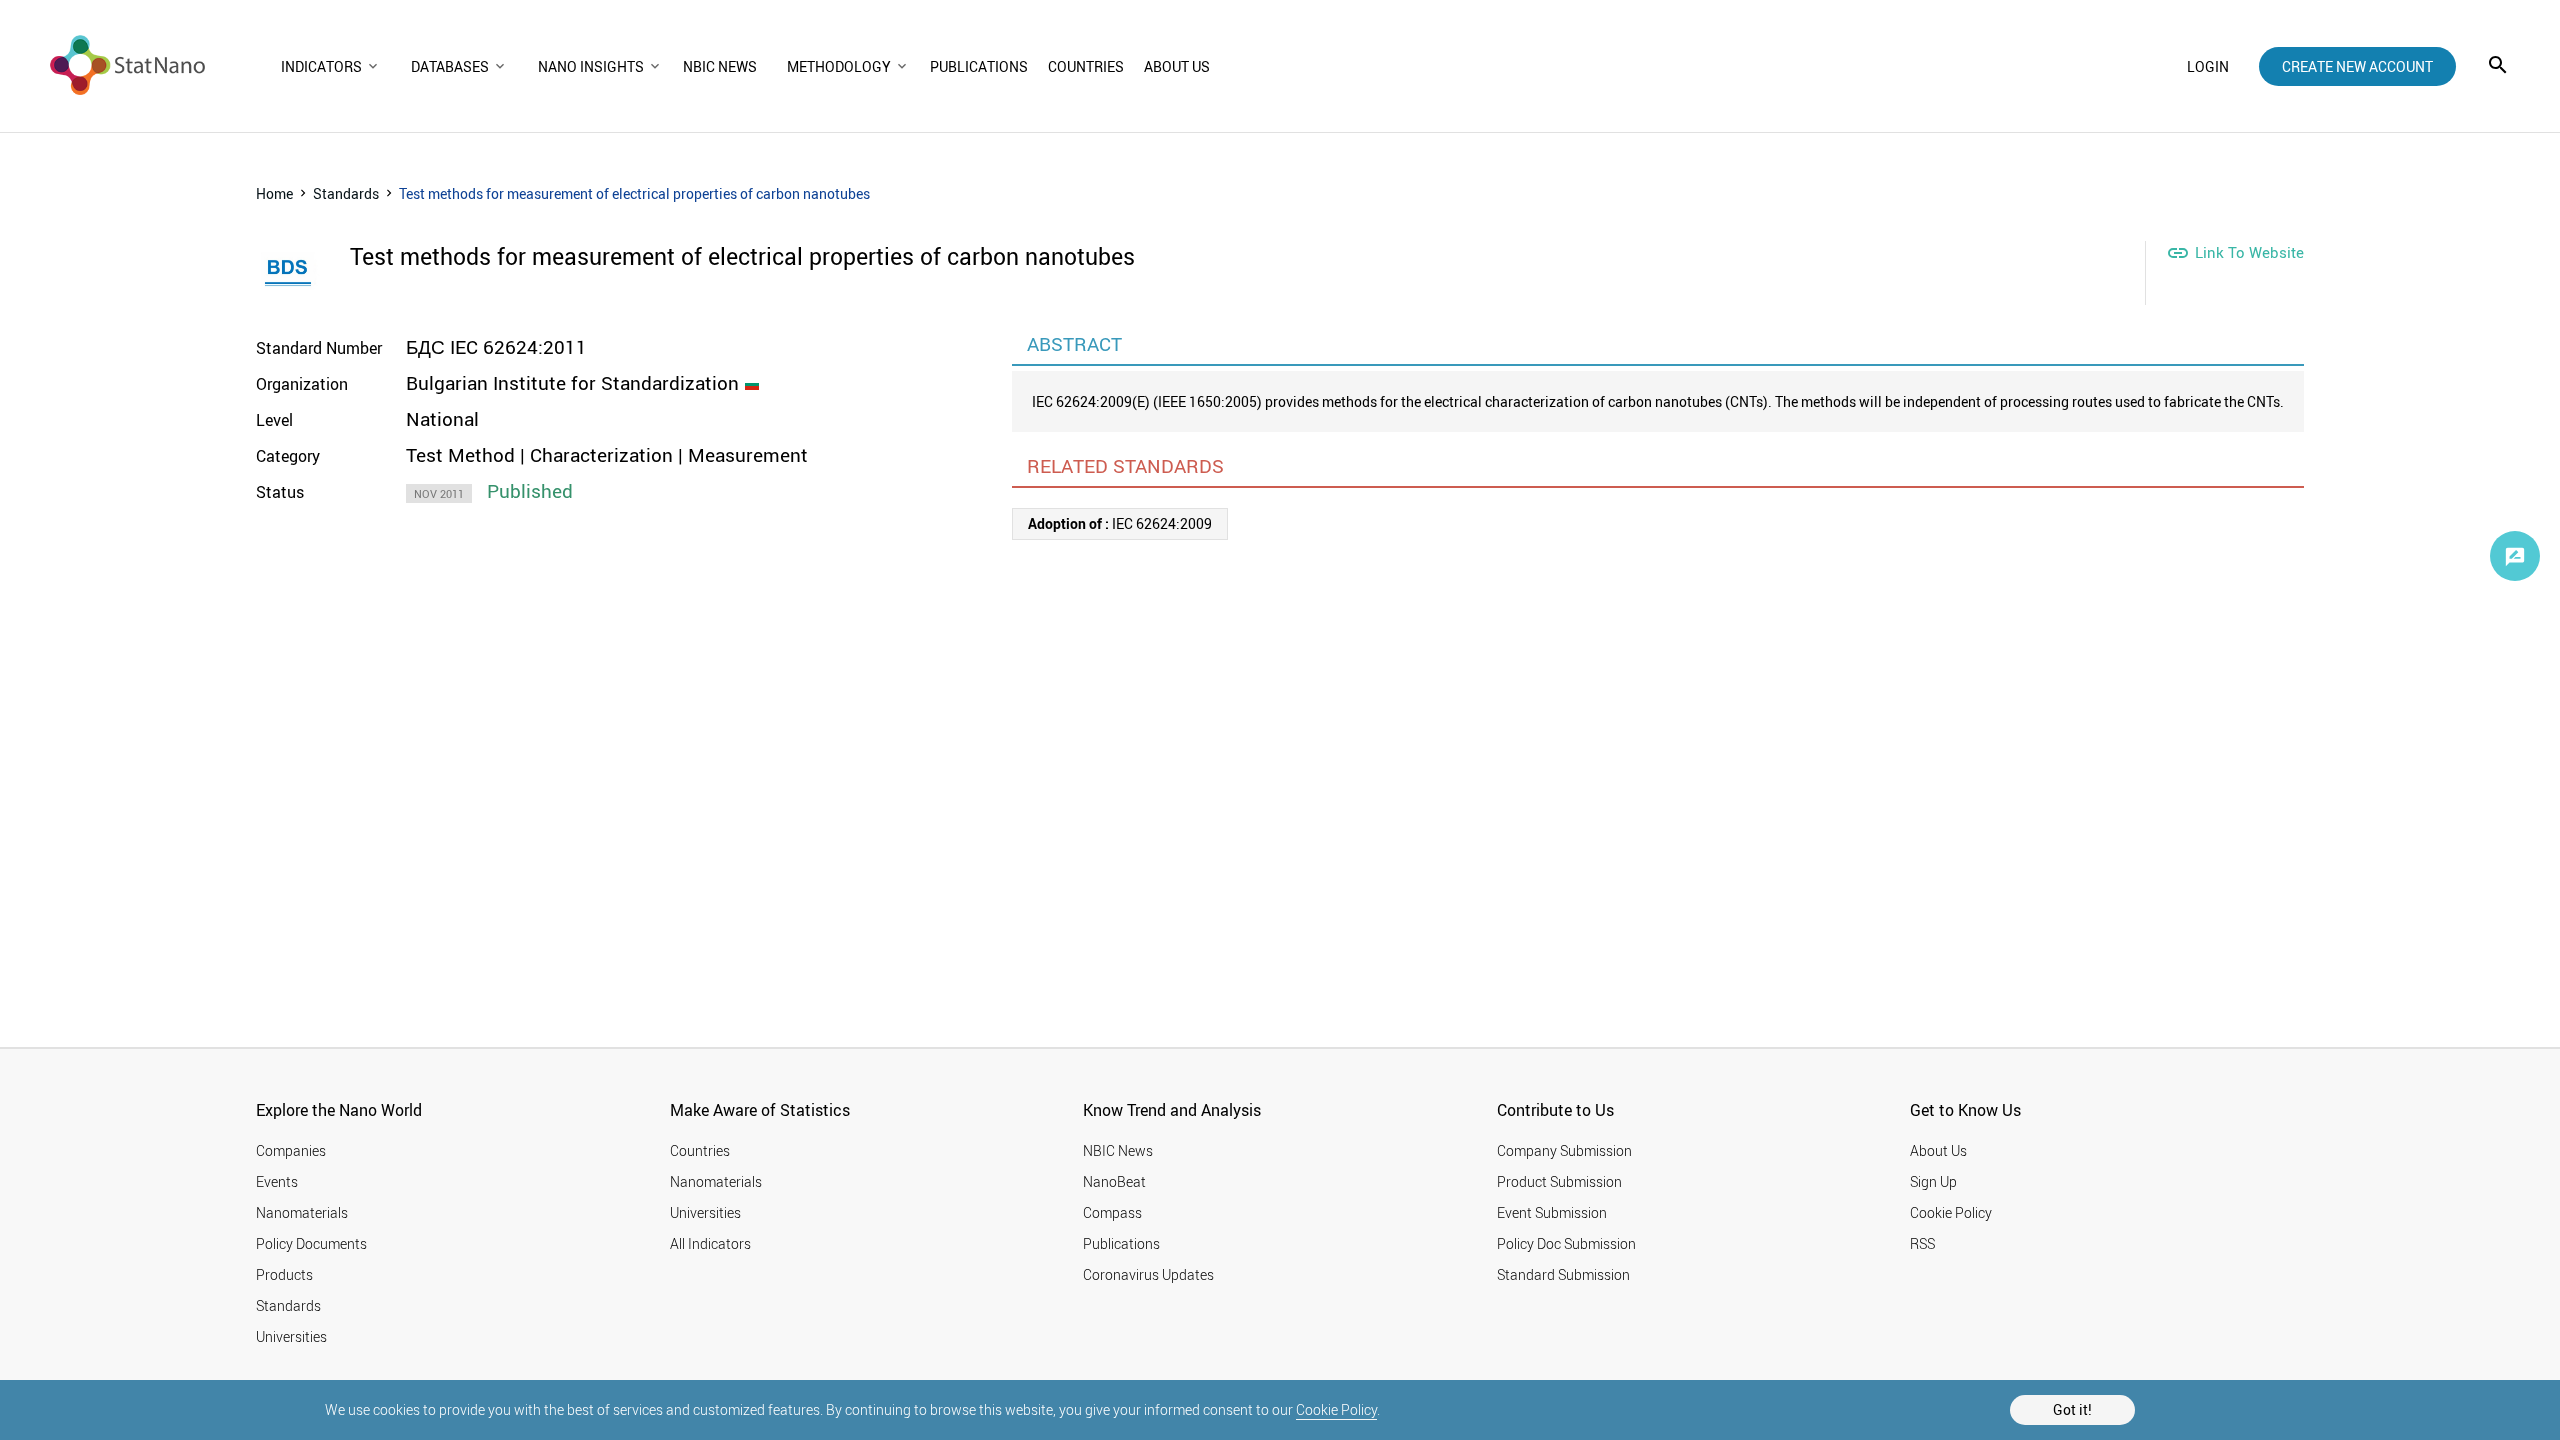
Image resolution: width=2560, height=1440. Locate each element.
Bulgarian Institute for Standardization (572, 383)
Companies (291, 1150)
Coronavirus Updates (1148, 1274)
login (2208, 66)
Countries (700, 1150)
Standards (346, 193)
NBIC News (1118, 1150)
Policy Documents (311, 1243)
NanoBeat (1114, 1181)
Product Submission (1559, 1181)
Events (277, 1181)
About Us (1938, 1150)
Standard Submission (1563, 1274)
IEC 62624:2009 (1120, 523)
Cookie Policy (1336, 1409)
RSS (1922, 1243)
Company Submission (1564, 1150)
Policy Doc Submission (1566, 1243)
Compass (1112, 1212)
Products (284, 1274)
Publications (1121, 1243)
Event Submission (1552, 1212)
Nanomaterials (302, 1212)
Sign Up (1933, 1181)
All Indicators (710, 1243)
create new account (2357, 66)
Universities (291, 1336)
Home (274, 193)
